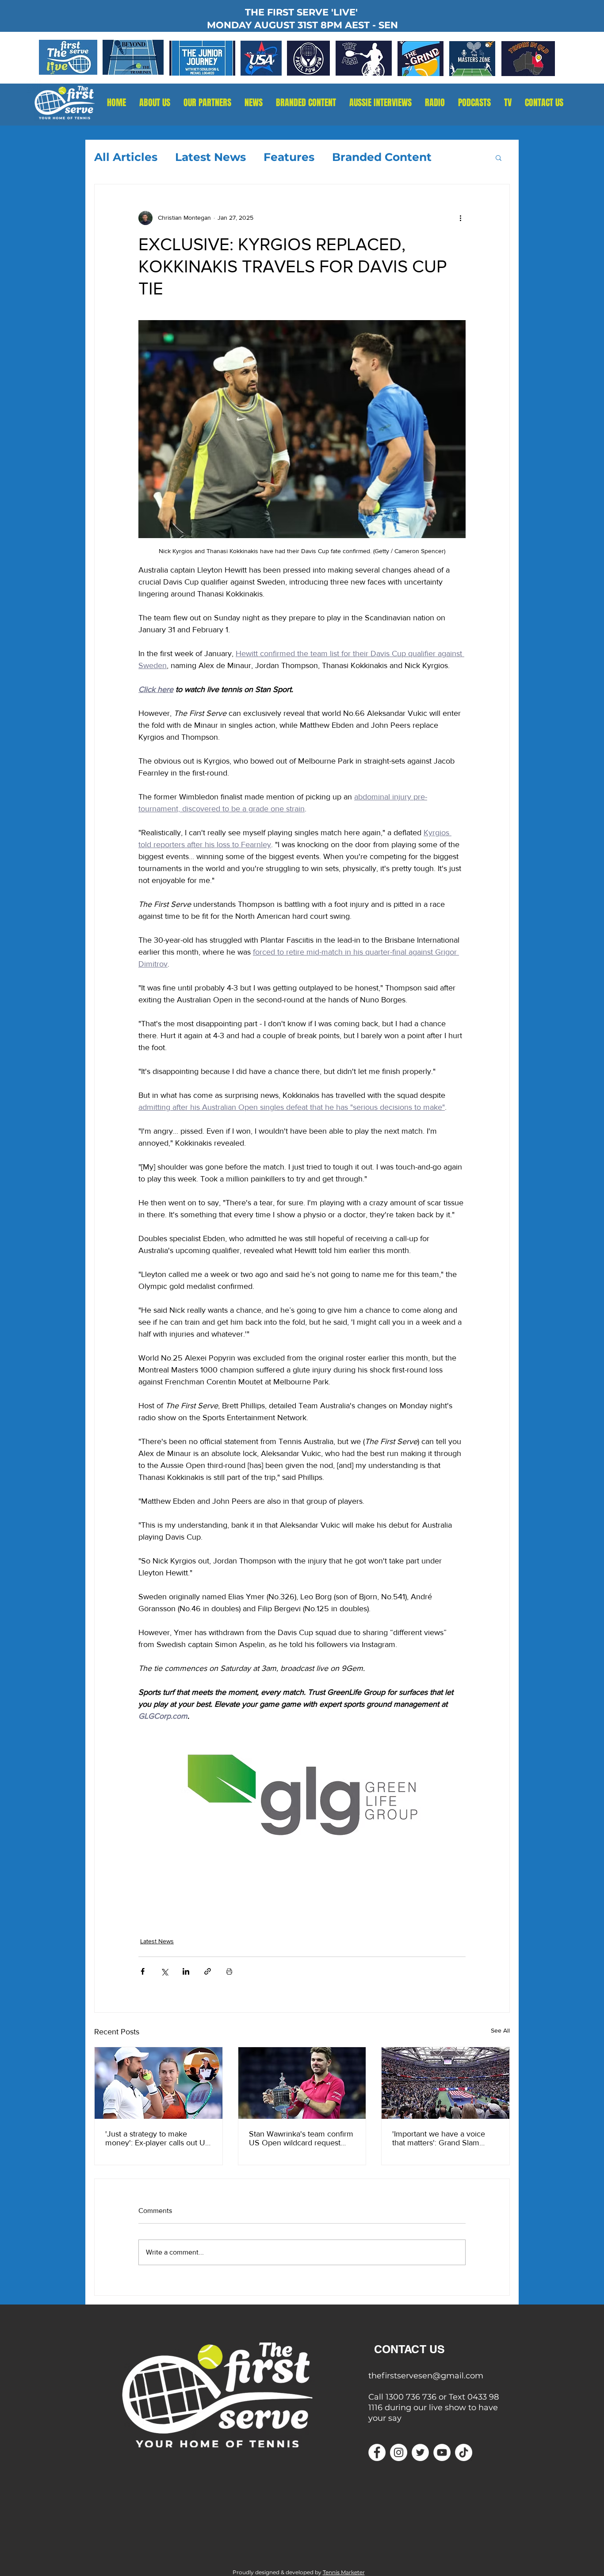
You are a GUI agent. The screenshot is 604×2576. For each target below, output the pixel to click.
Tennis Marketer (344, 2572)
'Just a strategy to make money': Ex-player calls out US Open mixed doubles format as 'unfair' (158, 2138)
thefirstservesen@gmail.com (426, 2376)
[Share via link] (208, 1971)
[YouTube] (442, 2452)
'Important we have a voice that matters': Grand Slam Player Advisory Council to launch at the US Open (439, 2138)
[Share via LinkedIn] (186, 1971)
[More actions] (460, 218)
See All (500, 2030)
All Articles (126, 157)
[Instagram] (399, 2452)
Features (289, 157)
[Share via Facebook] (143, 1971)
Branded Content (382, 157)
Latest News (210, 157)
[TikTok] (464, 2452)
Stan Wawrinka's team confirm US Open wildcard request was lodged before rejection (301, 2138)
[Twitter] (420, 2452)
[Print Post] (229, 1971)
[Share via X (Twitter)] (164, 1971)
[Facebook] (377, 2452)
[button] (435, 103)
